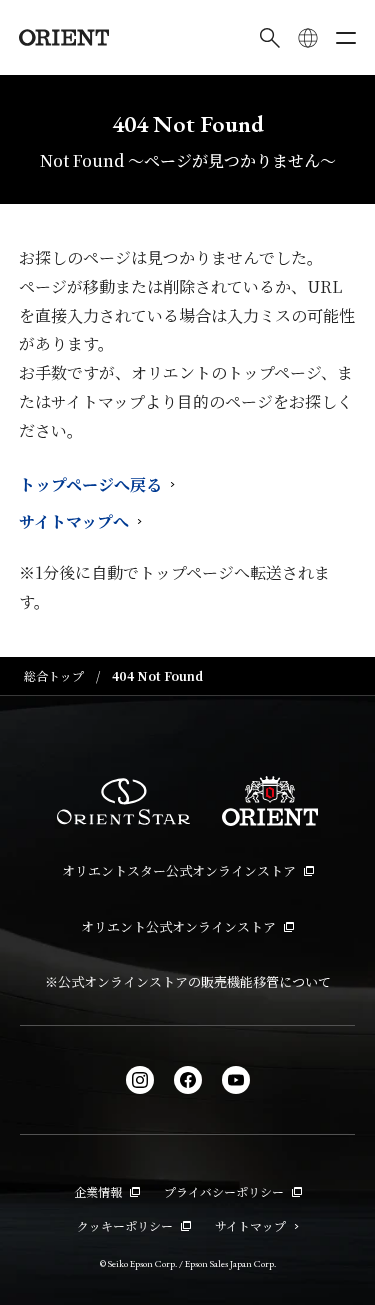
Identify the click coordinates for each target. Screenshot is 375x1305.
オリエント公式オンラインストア (178, 926)
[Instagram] (140, 1080)
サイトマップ (250, 1225)
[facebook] (188, 1080)
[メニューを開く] (346, 38)
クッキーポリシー (125, 1225)
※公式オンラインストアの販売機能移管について (188, 981)
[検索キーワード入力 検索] (270, 38)
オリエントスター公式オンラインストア (179, 870)
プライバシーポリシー (224, 1191)
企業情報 (98, 1191)
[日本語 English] (308, 38)
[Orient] (64, 37)
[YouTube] (236, 1080)
